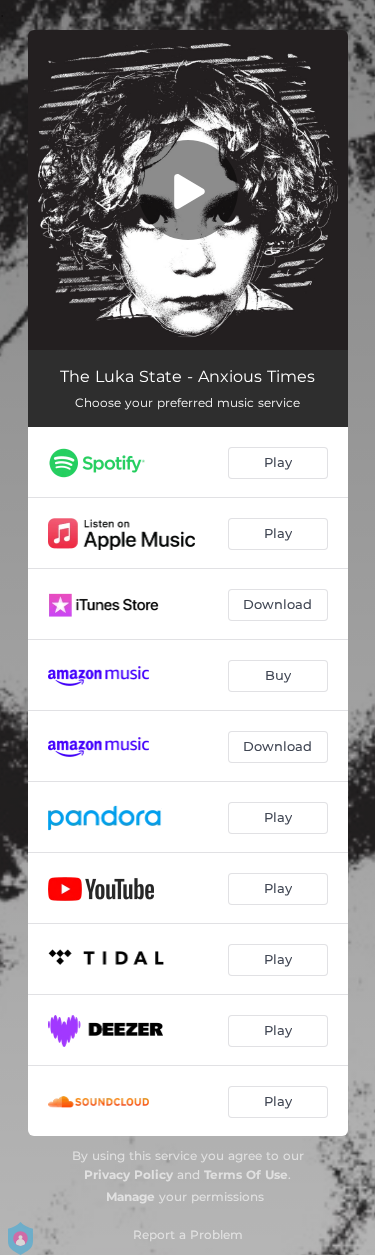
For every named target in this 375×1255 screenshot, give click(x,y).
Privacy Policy (128, 1174)
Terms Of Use (246, 1174)
